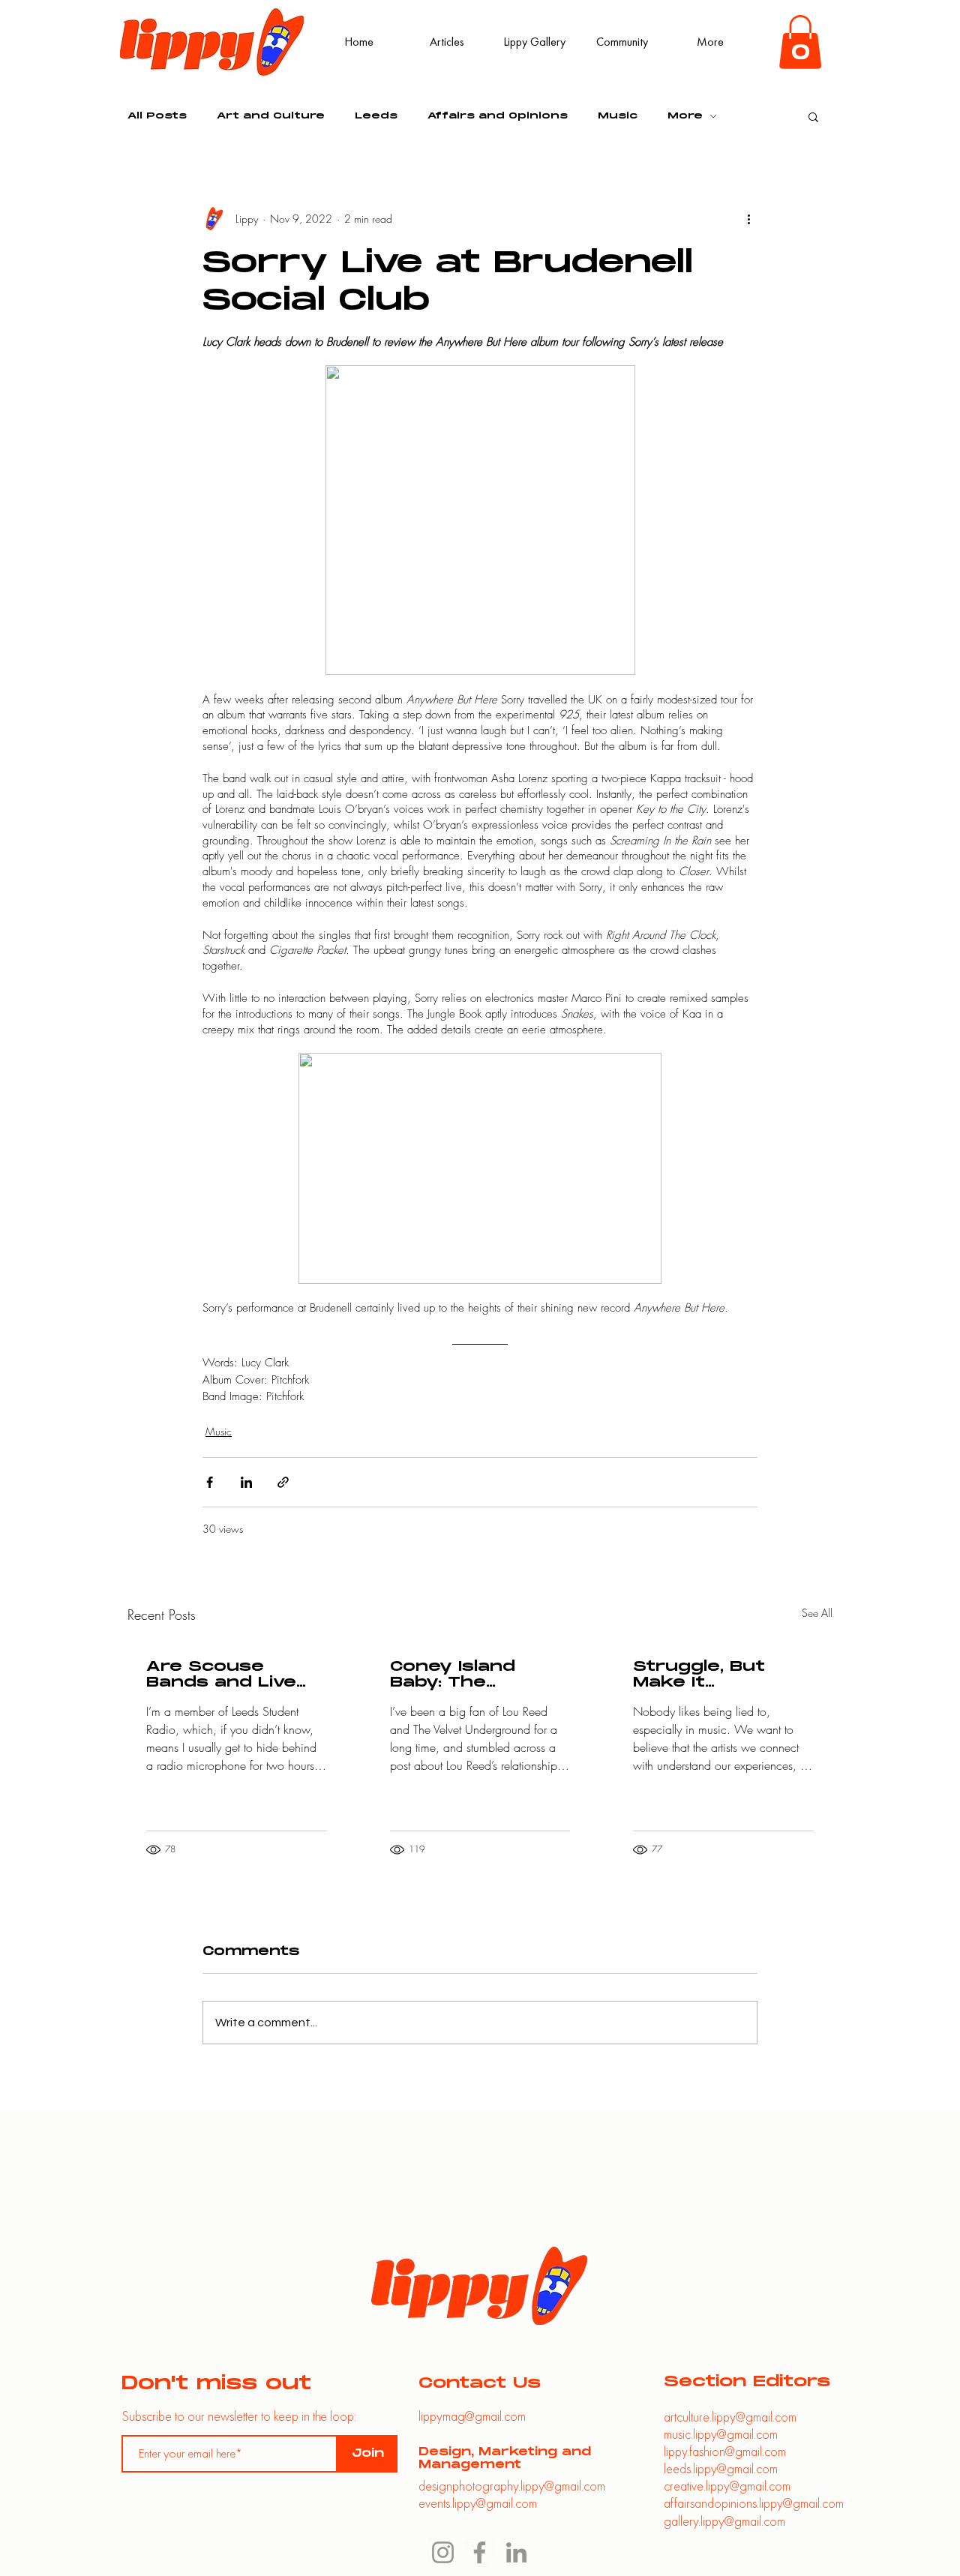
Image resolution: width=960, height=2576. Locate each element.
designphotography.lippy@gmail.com (512, 2486)
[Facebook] (480, 2552)
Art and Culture (271, 116)
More (685, 116)
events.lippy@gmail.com (478, 2503)
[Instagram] (443, 2552)
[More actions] (748, 219)
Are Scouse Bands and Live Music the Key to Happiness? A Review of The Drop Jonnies (231, 1675)
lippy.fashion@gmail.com (725, 2451)
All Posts (157, 116)
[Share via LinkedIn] (246, 1482)
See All (817, 1613)
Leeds (376, 116)
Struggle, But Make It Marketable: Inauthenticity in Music (714, 1675)
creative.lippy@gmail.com (727, 2486)
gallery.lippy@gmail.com (724, 2521)
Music (618, 116)
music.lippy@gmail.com (721, 2434)
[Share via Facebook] (210, 1482)
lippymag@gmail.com (472, 2416)
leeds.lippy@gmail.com (721, 2468)
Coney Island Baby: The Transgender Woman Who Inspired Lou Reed (479, 1675)
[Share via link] (283, 1482)
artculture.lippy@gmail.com (730, 2417)
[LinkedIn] (516, 2552)
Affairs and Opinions (498, 116)
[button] (800, 42)
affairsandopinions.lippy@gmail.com (754, 2503)
